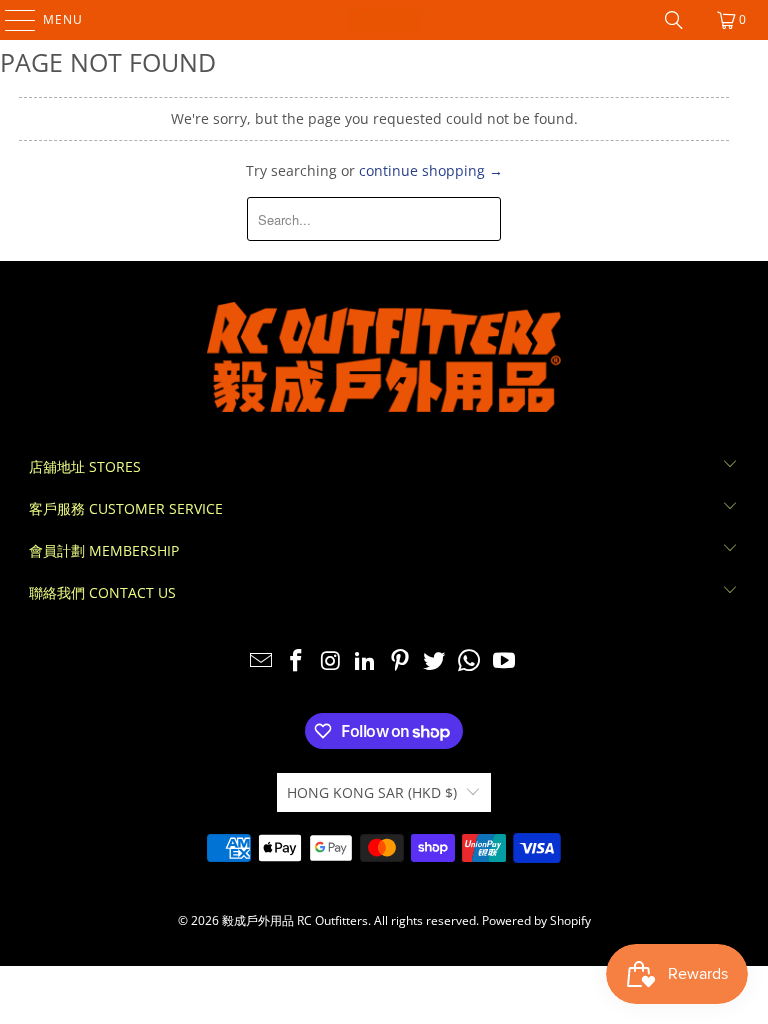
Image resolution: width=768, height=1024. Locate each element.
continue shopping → (431, 170)
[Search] (674, 20)
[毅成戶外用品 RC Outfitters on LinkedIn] (366, 661)
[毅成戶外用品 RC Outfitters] (384, 20)
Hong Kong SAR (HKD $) (372, 792)
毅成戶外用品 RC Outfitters (295, 920)
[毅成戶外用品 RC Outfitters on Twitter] (435, 661)
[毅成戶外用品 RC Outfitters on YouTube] (505, 661)
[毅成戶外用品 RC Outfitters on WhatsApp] (470, 661)
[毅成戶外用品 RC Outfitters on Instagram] (331, 661)
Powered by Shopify (536, 920)
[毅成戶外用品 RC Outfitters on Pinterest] (401, 661)
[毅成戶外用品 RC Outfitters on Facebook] (296, 661)
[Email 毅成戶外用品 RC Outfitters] (262, 661)
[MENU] (10, 20)
